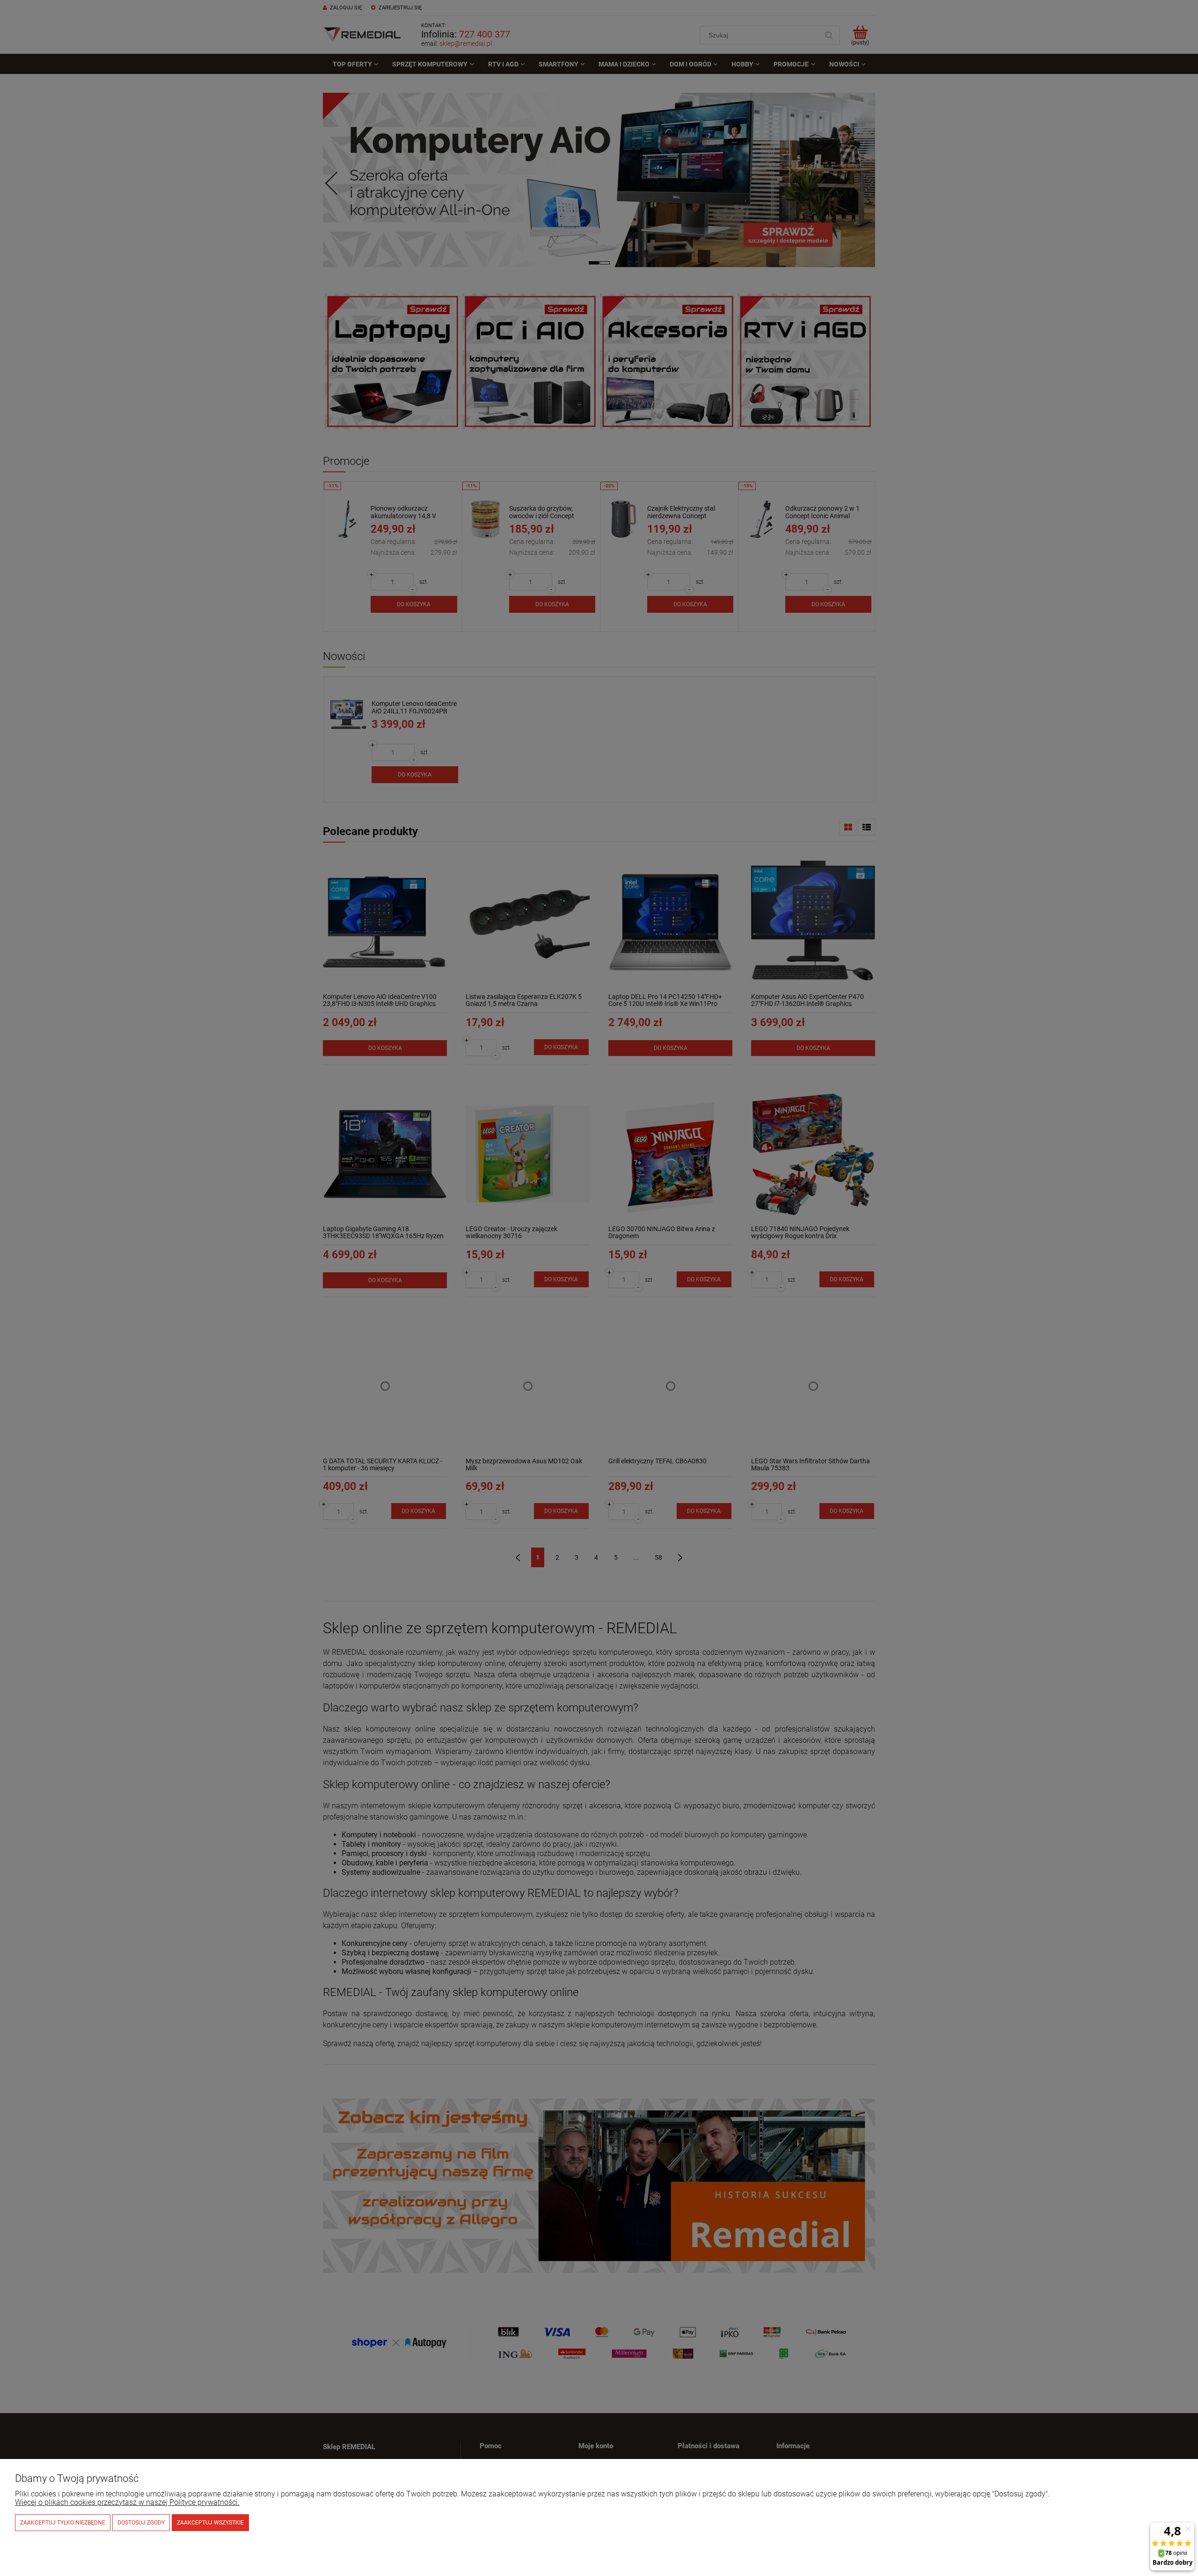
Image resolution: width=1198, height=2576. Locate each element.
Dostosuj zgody (141, 2523)
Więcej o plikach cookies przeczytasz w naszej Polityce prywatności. (127, 2502)
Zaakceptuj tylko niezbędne (63, 2523)
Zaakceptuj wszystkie (210, 2523)
